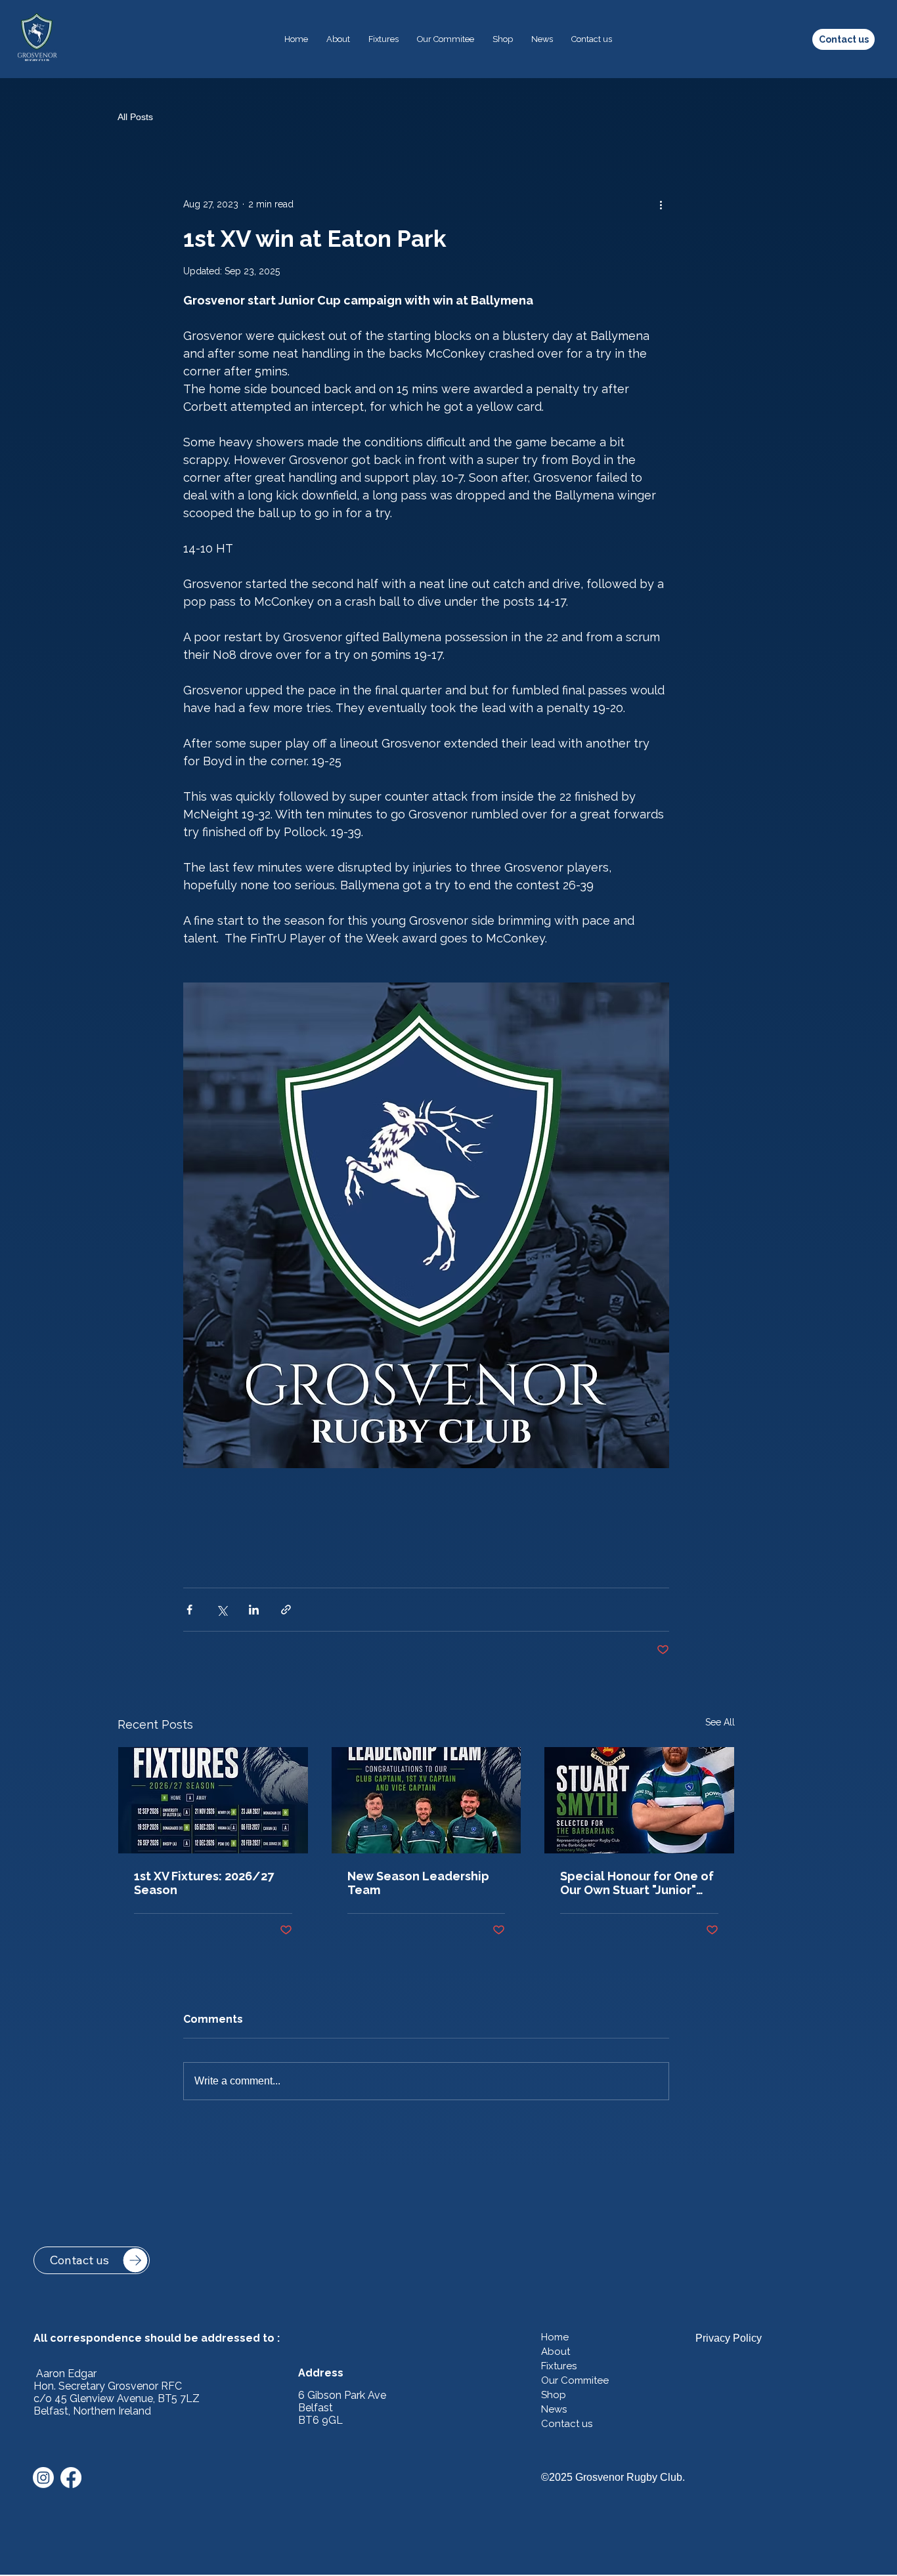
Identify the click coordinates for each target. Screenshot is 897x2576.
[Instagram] (43, 2478)
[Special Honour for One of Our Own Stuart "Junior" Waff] (639, 1800)
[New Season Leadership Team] (427, 1800)
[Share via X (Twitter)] (222, 1610)
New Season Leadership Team (418, 1883)
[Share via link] (286, 1610)
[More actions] (661, 205)
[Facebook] (71, 2478)
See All (720, 1722)
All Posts (135, 117)
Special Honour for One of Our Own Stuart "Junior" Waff (637, 1883)
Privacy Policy (729, 2338)
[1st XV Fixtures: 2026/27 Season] (213, 1800)
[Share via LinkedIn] (254, 1610)
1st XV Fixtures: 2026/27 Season (204, 1883)
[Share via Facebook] (189, 1610)
